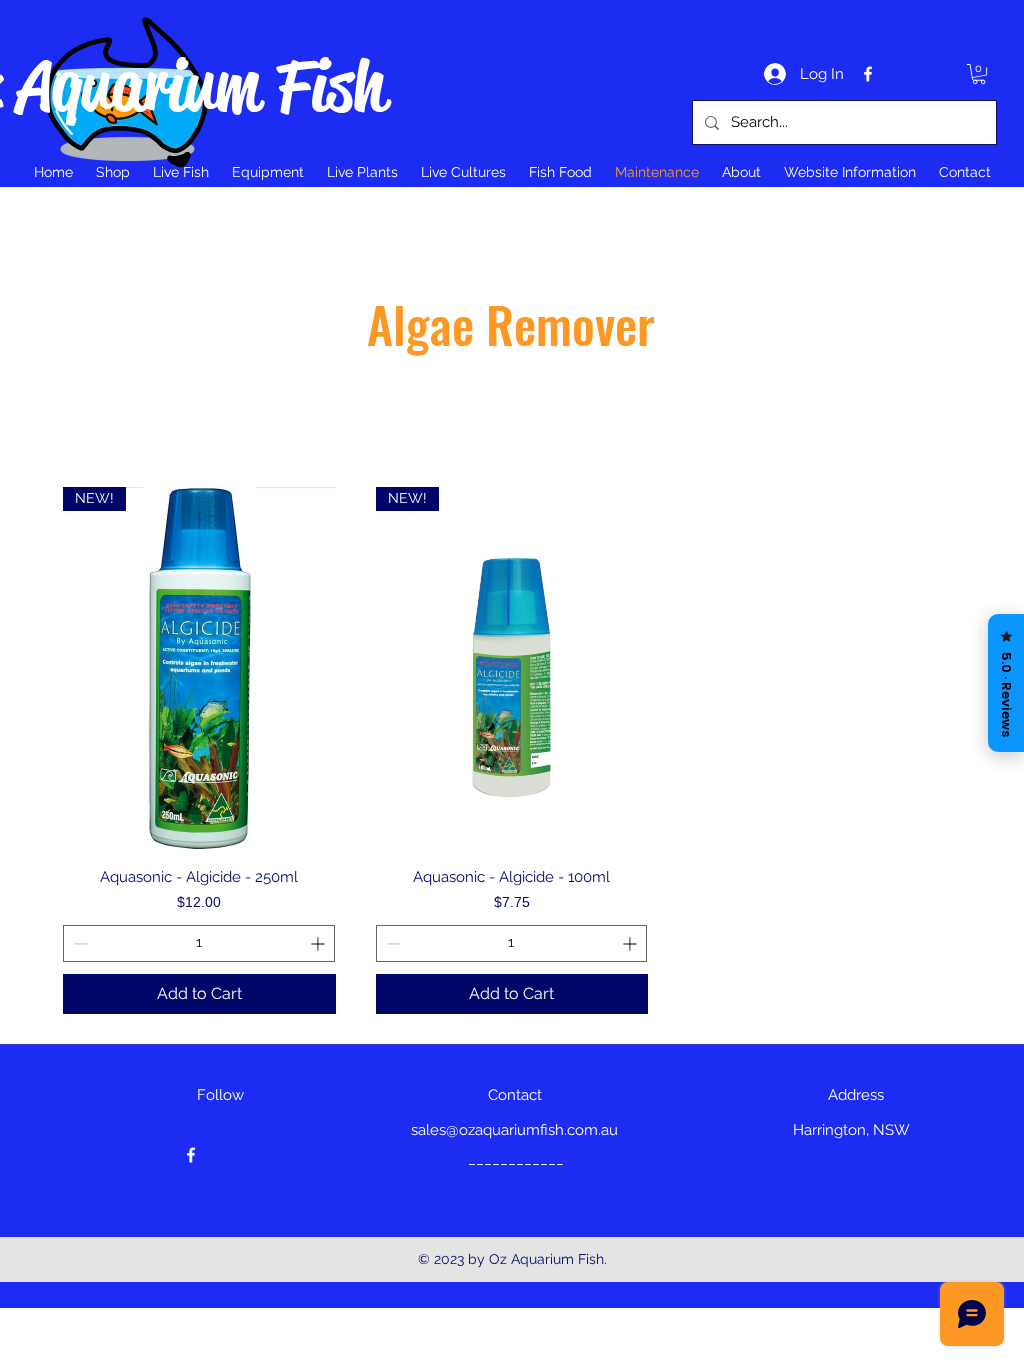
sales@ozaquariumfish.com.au (514, 1130)
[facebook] (868, 74)
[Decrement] (78, 943)
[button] (979, 74)
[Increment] (319, 943)
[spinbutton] (199, 943)
